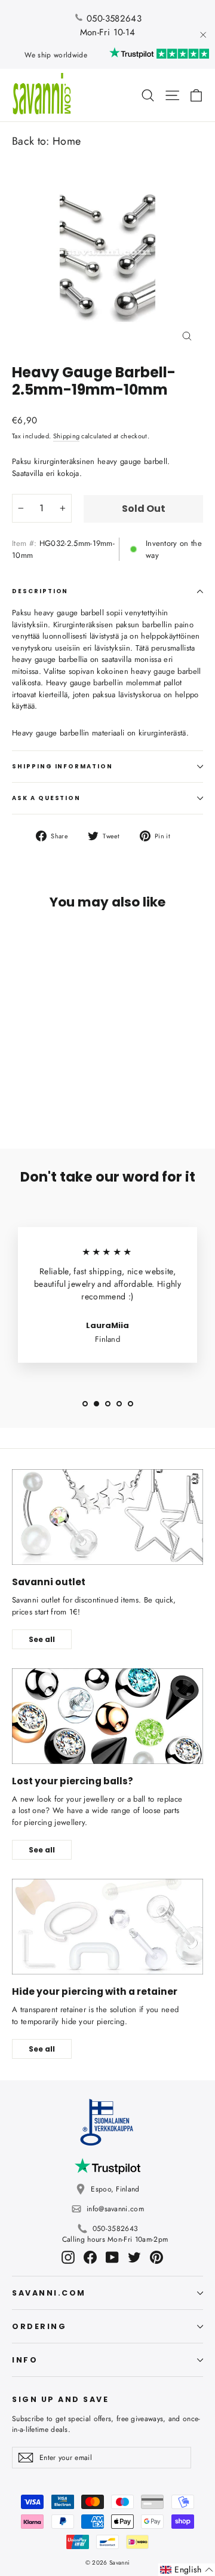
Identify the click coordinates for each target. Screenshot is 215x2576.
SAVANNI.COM (49, 2293)
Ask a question (46, 798)
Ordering (39, 2326)
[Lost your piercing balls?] (107, 1716)
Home (67, 141)
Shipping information (62, 766)
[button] (187, 2570)
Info (25, 2360)
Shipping (67, 436)
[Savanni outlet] (107, 1517)
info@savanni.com (115, 2209)
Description (40, 591)
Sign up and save (60, 2399)
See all (42, 1639)
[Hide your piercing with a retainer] (107, 1927)
